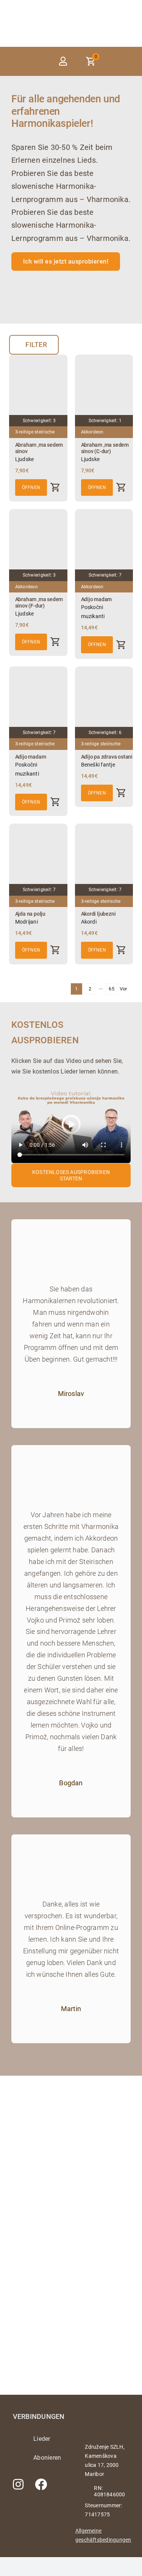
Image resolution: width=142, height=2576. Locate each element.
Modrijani (27, 922)
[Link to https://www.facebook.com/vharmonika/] (41, 2484)
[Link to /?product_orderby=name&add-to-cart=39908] (121, 793)
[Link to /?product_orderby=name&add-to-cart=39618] (55, 487)
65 (111, 989)
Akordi (89, 922)
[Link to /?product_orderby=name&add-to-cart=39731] (55, 642)
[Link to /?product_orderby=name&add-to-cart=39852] (55, 950)
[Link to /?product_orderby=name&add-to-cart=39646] (121, 645)
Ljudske (25, 459)
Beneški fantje (98, 765)
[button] (37, 61)
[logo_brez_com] (41, 17)
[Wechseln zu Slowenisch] (128, 61)
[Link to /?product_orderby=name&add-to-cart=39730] (121, 487)
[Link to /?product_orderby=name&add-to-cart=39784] (55, 802)
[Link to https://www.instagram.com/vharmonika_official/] (18, 2484)
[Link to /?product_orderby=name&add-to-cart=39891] (121, 950)
